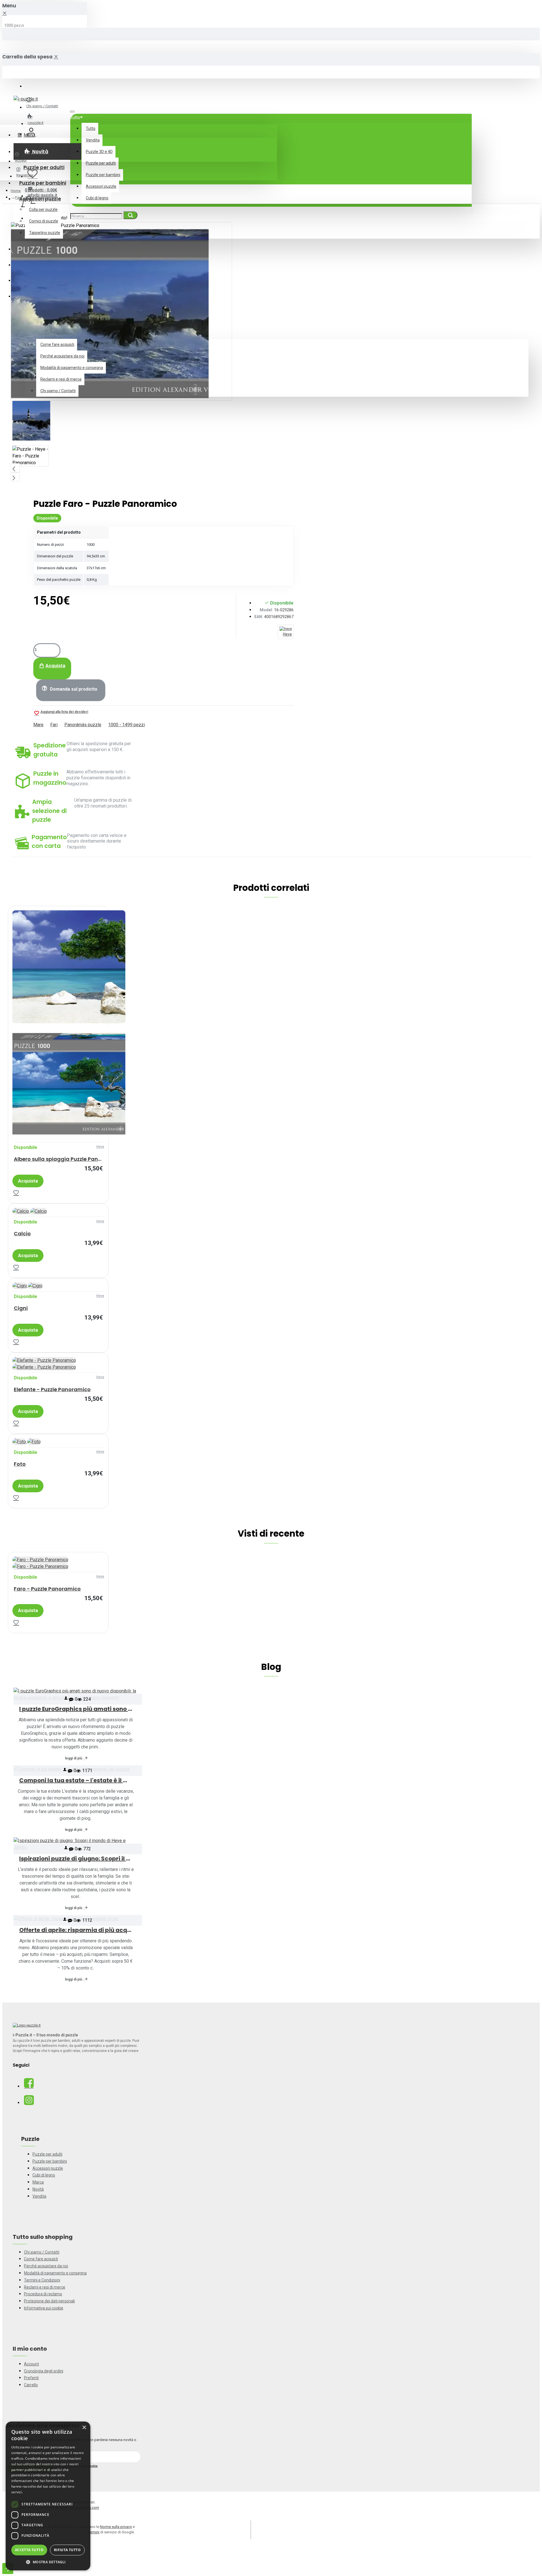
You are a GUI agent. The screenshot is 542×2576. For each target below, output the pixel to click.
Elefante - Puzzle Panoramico (52, 1389)
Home (16, 191)
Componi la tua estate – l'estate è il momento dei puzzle (76, 1780)
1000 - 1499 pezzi (126, 725)
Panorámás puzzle (83, 725)
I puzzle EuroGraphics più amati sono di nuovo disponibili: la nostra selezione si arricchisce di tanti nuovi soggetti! (76, 1709)
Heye (100, 1147)
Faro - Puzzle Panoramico (36, 198)
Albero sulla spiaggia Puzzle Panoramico (58, 1159)
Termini (94, 2532)
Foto (20, 1464)
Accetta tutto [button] (29, 2550)
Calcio (22, 1234)
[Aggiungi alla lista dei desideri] (18, 1192)
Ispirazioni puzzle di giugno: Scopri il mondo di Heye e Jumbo (76, 1859)
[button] (48, 2562)
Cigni (21, 1308)
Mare (38, 725)
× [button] (84, 2428)
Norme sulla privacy (116, 2527)
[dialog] (48, 2496)
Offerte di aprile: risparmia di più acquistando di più (76, 1930)
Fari (54, 725)
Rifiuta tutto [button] (67, 2550)
